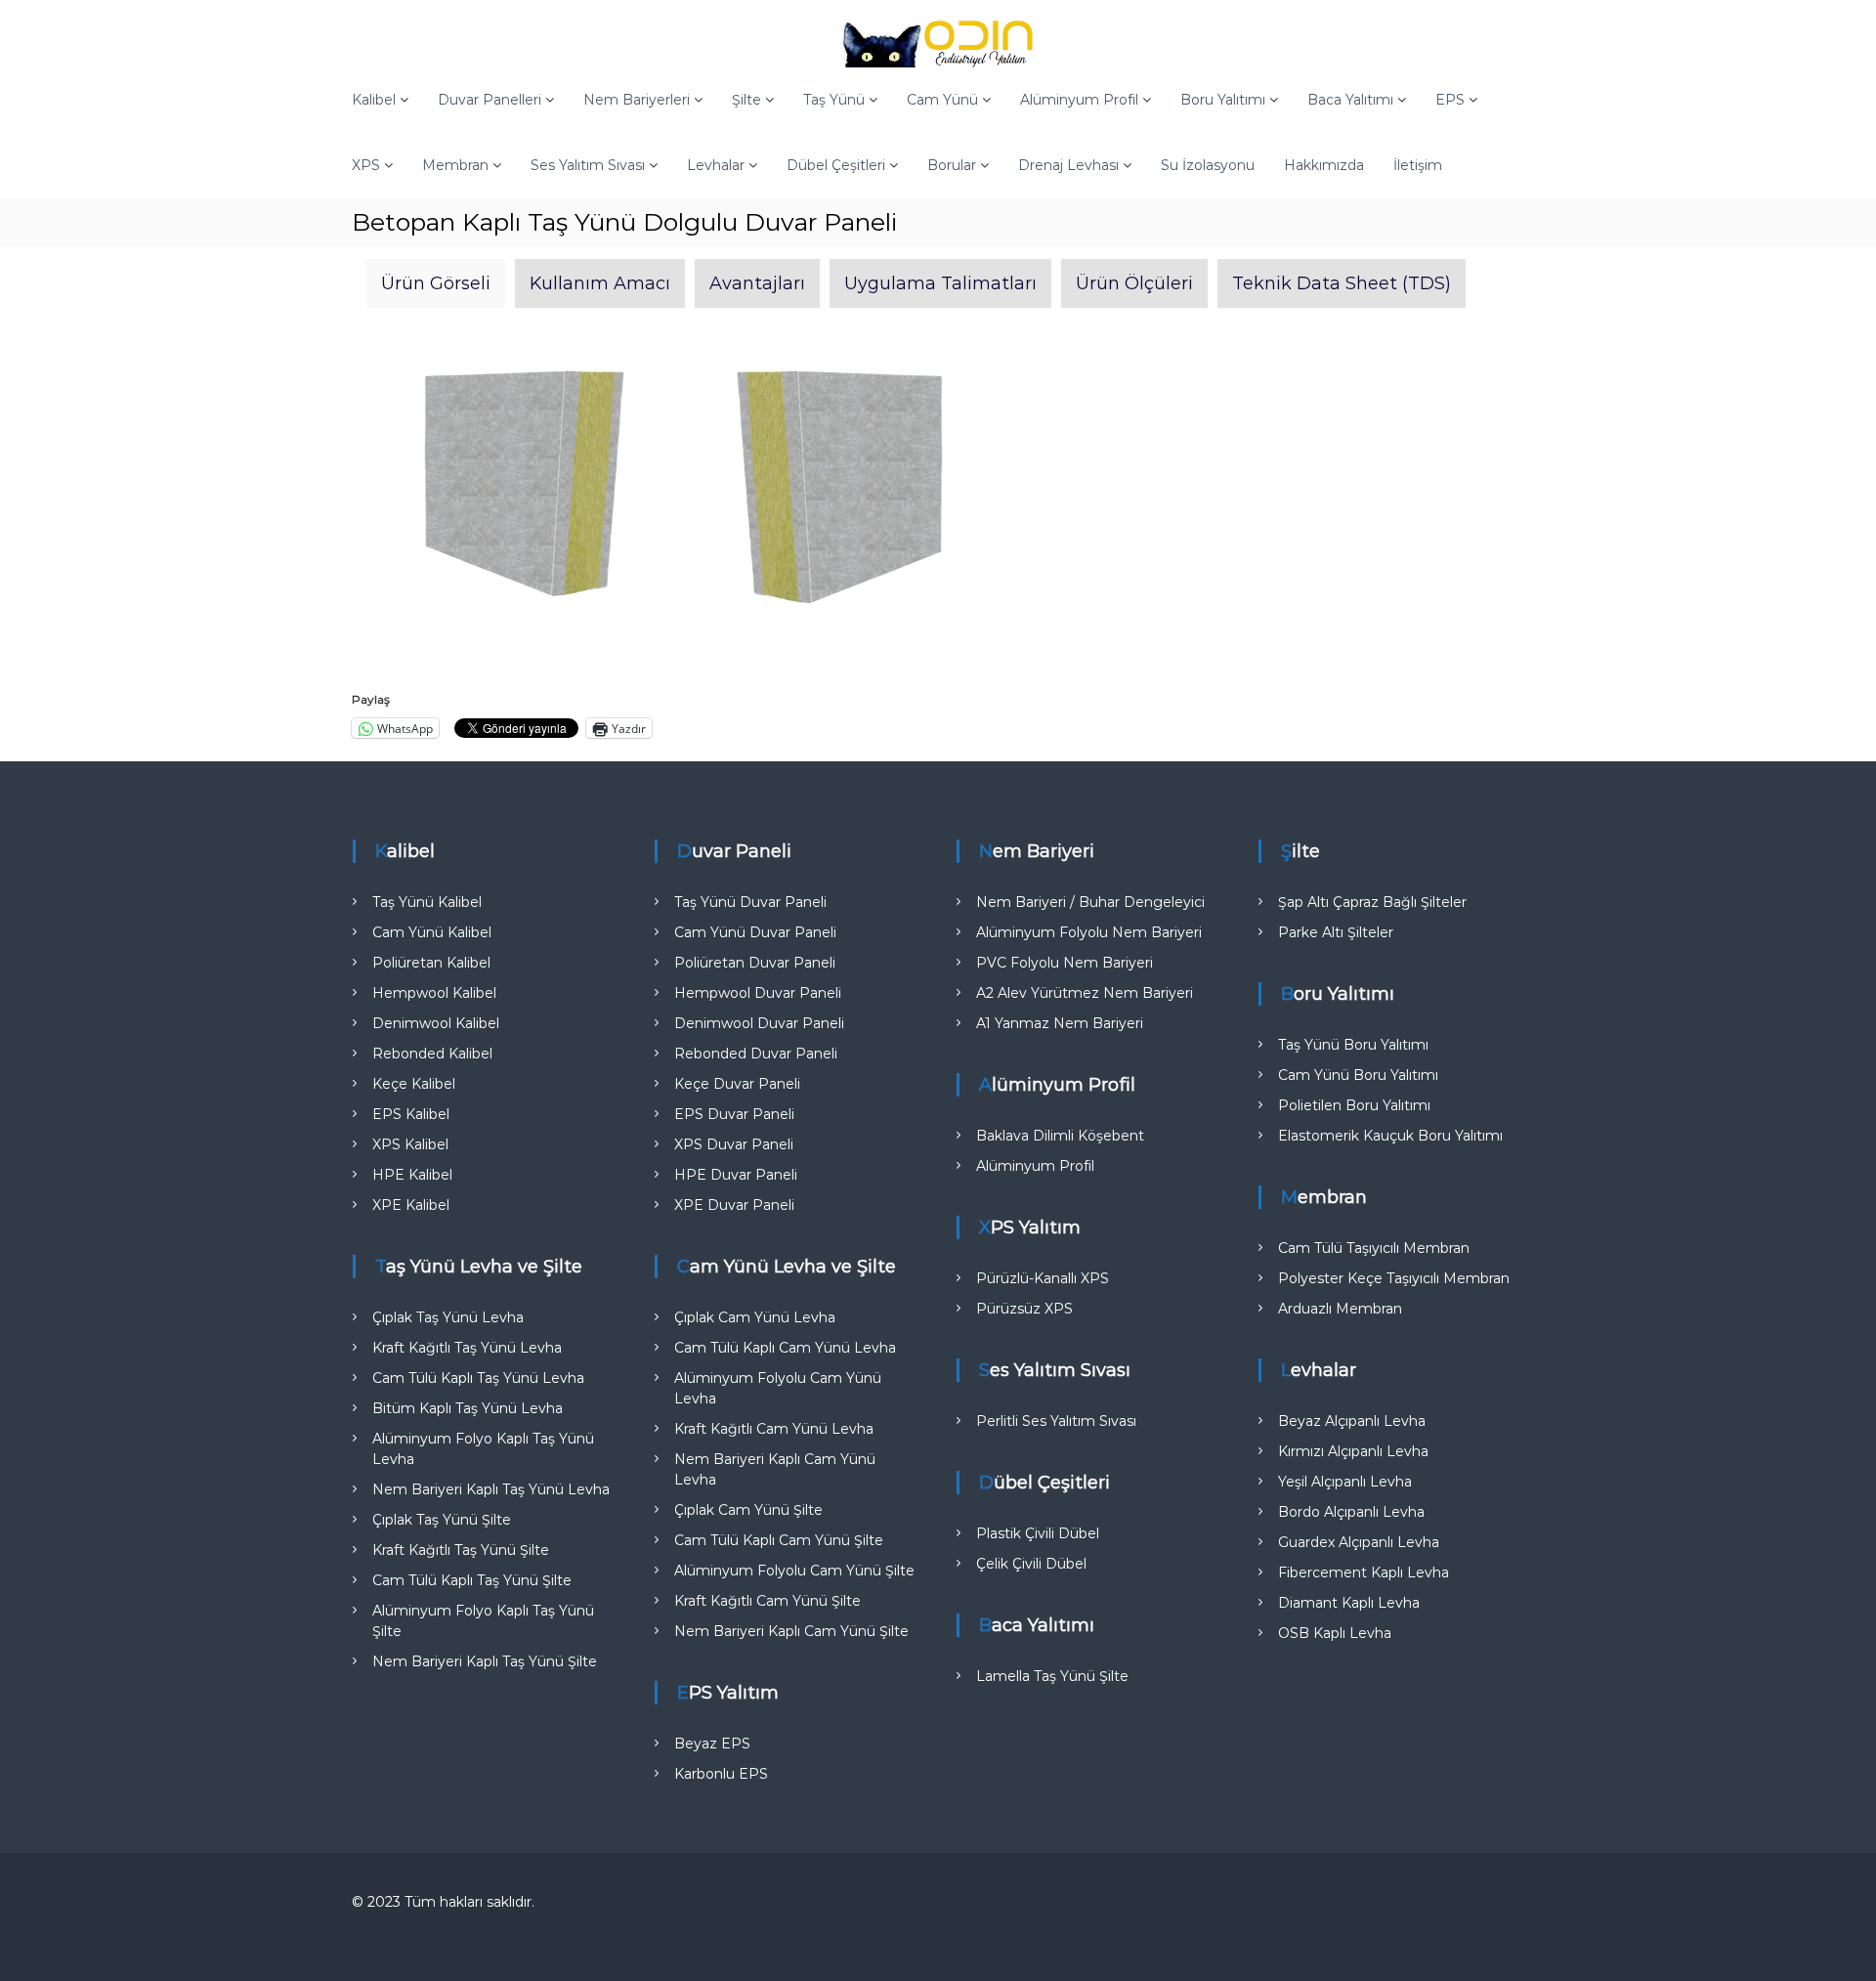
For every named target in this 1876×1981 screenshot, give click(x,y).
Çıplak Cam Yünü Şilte (748, 1510)
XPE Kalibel (411, 1205)
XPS (366, 165)
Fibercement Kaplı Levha (1364, 1572)
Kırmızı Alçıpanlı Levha (1353, 1451)
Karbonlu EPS (721, 1774)
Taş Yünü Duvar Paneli (750, 902)
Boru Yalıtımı (1223, 100)
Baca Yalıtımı (1350, 100)
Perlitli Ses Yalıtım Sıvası (1056, 1421)
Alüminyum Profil (1079, 100)
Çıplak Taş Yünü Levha (448, 1317)
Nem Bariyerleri (637, 100)
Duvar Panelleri (490, 100)
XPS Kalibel (410, 1144)
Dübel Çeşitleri (836, 165)
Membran (455, 165)
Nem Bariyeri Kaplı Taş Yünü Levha (491, 1489)
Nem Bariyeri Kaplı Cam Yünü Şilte (791, 1631)
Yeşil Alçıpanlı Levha (1345, 1482)
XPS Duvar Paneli (734, 1144)
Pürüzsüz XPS (1024, 1309)
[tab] (436, 283)
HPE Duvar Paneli (736, 1175)
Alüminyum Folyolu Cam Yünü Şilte (794, 1571)
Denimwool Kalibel (436, 1023)
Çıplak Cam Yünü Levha (755, 1317)
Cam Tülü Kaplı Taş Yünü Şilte (472, 1580)
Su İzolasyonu (1208, 165)
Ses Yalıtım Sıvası (588, 165)
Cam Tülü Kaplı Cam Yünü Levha (785, 1348)
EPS (1450, 100)
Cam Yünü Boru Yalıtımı (1358, 1075)
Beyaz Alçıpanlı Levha (1352, 1421)
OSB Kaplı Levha (1335, 1633)
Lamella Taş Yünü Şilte (1052, 1676)
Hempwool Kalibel (434, 993)
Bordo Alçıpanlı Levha (1351, 1512)
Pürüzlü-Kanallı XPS (1043, 1278)
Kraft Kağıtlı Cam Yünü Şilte (767, 1601)
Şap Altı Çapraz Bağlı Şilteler (1372, 902)
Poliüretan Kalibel (431, 963)
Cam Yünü (942, 100)
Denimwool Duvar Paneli (759, 1023)
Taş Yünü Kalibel (427, 902)
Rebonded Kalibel (432, 1054)
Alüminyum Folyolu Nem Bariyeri (1089, 932)
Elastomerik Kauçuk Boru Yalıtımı (1390, 1136)
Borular (952, 165)
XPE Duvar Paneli (734, 1205)
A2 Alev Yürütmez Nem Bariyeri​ (1085, 993)
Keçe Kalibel (414, 1084)
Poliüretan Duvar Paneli (755, 963)
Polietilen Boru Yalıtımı (1354, 1105)
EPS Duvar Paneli (734, 1114)
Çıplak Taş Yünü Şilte (442, 1520)
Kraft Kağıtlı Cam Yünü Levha (774, 1429)
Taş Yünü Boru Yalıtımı (1353, 1045)
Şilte (746, 100)
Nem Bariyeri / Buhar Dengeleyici (1090, 902)
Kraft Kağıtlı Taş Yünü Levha (467, 1348)
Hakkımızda (1324, 165)
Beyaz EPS (712, 1744)
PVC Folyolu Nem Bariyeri (1065, 963)
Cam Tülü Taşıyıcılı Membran (1374, 1248)
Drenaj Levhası (1068, 165)
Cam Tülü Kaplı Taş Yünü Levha (478, 1378)
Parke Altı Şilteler (1336, 932)
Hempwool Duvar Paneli (758, 993)
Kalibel (374, 100)
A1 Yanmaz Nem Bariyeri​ (1060, 1023)
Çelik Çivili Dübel (1031, 1564)
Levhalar (716, 165)
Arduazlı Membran (1340, 1309)
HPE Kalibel (412, 1175)
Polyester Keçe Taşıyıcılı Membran (1394, 1278)
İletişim (1418, 165)
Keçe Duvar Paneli (737, 1084)
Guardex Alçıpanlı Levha (1359, 1542)
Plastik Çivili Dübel (1038, 1533)
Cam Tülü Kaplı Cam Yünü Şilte (779, 1540)
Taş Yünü (834, 100)
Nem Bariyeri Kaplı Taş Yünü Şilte (485, 1661)
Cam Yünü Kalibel (432, 932)
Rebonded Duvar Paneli (756, 1054)
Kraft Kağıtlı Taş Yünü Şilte (461, 1550)
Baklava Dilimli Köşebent (1060, 1136)
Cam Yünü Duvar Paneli (755, 932)
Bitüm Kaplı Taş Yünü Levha (468, 1408)
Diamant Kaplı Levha (1349, 1603)
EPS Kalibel (411, 1114)
